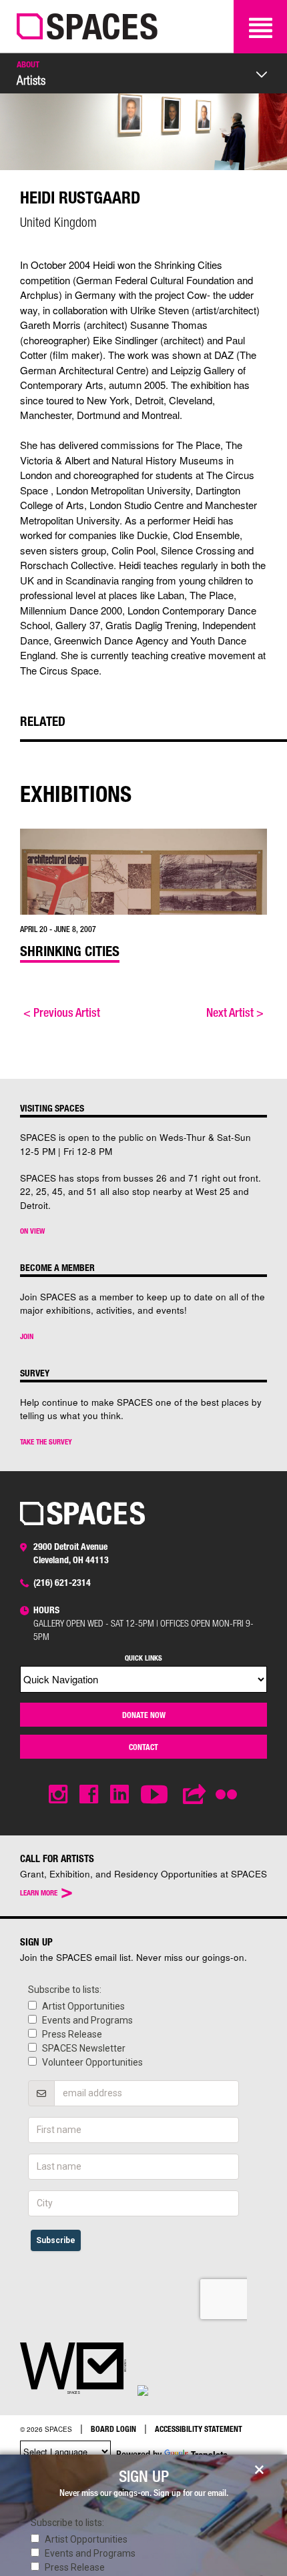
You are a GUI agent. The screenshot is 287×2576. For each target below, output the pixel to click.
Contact (143, 1747)
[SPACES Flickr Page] (229, 1787)
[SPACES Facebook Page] (89, 1794)
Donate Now (144, 1715)
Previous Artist (62, 1012)
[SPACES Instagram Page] (58, 1794)
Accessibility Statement (199, 2429)
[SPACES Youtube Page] (156, 1794)
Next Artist (235, 1012)
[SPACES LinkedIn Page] (119, 1794)
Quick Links (143, 1658)
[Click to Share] (195, 1794)
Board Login (113, 2429)
